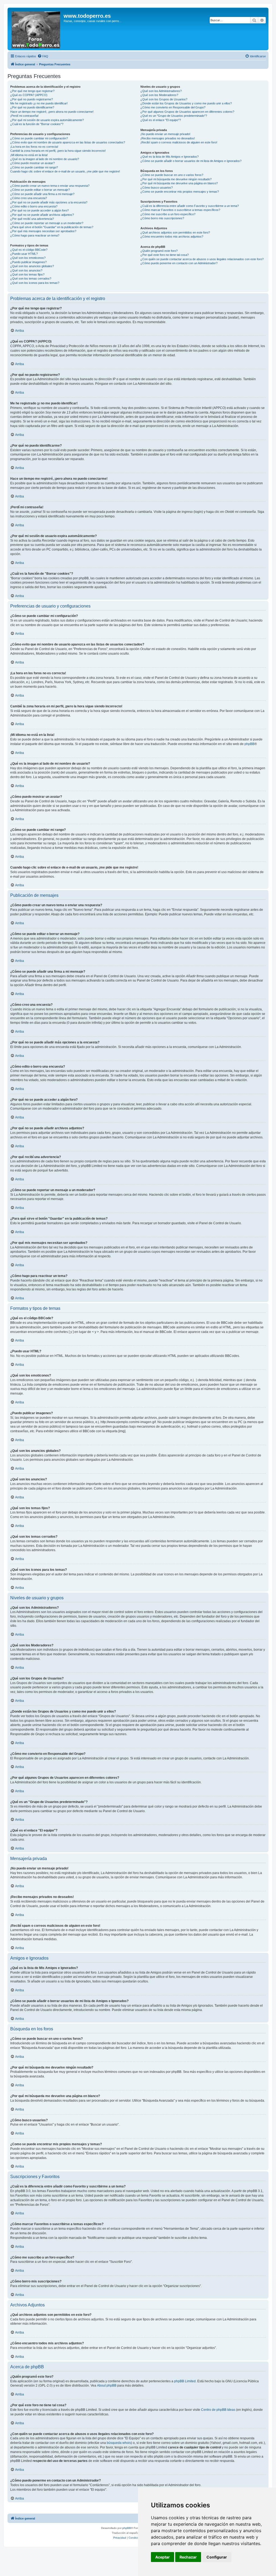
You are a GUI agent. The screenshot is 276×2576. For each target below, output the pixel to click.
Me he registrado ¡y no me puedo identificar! (39, 103)
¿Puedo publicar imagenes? (28, 262)
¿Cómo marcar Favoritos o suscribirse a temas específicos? (180, 210)
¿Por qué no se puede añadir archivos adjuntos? (42, 215)
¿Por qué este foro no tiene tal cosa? (165, 255)
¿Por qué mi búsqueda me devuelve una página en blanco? (179, 183)
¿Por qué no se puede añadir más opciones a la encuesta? (49, 202)
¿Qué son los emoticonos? (28, 258)
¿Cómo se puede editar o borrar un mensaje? (40, 190)
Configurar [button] (217, 2557)
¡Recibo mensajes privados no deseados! (168, 138)
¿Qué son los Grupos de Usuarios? (164, 99)
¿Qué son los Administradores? (161, 91)
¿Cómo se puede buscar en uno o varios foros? (172, 175)
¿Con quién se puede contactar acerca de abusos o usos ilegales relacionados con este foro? (202, 259)
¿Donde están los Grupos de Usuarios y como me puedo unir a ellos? (186, 103)
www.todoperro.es (87, 16)
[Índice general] (36, 29)
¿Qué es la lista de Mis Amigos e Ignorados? (170, 157)
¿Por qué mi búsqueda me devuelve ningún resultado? (176, 179)
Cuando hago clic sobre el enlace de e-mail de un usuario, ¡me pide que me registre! (65, 171)
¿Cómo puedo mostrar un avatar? (32, 163)
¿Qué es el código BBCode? (29, 250)
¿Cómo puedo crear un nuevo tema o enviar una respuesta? (50, 186)
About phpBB (107, 2386)
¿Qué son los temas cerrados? (31, 278)
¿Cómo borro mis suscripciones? (162, 218)
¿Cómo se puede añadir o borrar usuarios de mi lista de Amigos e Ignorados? (191, 161)
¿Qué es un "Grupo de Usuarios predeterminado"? (174, 116)
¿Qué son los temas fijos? (27, 274)
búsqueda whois (119, 2443)
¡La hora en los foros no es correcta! (34, 147)
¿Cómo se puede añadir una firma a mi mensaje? (42, 194)
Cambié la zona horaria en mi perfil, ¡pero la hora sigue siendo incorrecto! (58, 151)
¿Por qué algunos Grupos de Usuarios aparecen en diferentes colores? (187, 112)
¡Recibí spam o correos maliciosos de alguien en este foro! (179, 142)
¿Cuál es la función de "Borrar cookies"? (37, 124)
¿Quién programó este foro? (159, 251)
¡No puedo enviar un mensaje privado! (165, 134)
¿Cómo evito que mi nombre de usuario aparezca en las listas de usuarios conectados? (68, 142)
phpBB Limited (185, 2381)
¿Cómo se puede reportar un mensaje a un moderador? (47, 223)
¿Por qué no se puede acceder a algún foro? (39, 210)
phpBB (249, 744)
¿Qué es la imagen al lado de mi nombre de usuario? (45, 159)
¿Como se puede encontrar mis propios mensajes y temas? (180, 192)
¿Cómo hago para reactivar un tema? (35, 235)
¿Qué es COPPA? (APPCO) (29, 95)
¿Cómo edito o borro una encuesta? (34, 206)
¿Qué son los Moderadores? (159, 95)
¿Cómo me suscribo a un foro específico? (168, 214)
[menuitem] (43, 56)
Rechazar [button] (188, 2557)
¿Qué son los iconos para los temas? (35, 283)
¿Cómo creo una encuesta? (29, 198)
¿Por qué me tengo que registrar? (32, 91)
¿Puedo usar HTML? (24, 254)
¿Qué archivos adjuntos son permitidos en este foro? (175, 232)
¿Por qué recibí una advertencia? (32, 219)
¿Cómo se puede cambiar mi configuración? (39, 138)
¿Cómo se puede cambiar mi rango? (34, 167)
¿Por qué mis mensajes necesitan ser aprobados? (43, 231)
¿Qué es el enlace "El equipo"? (161, 120)
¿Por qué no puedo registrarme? (32, 99)
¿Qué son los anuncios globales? (32, 266)
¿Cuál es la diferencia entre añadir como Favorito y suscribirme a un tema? (190, 206)
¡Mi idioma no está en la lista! (29, 155)
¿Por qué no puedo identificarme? (32, 107)
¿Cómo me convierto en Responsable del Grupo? (173, 107)
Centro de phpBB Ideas (218, 2410)
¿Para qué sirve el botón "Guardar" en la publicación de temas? (52, 227)
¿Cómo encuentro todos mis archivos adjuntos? (172, 237)
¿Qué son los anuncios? (26, 270)
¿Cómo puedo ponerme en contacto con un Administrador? (179, 263)
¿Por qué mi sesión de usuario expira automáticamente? (47, 120)
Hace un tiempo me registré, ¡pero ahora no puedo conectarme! (52, 112)
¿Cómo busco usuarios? (157, 188)
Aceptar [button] (163, 2557)
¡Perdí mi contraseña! (24, 116)
